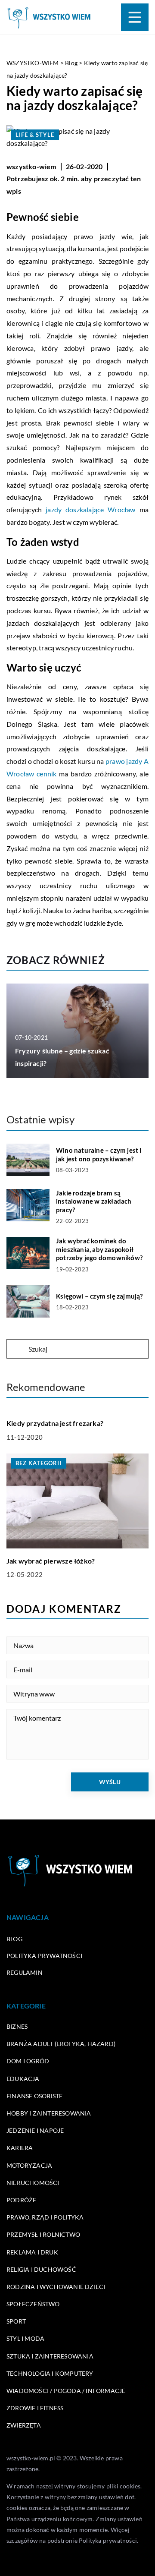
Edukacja (23, 2079)
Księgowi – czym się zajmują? (99, 1296)
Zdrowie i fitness (35, 2408)
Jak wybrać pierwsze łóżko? (51, 1561)
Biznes (17, 2026)
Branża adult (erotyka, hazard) (61, 2044)
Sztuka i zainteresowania (50, 2356)
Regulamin (25, 1972)
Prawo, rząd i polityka (45, 2217)
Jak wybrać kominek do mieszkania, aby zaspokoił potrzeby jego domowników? (99, 1249)
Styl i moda (25, 2338)
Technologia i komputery (50, 2373)
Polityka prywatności (44, 1956)
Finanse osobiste (34, 2096)
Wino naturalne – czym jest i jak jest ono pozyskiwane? (99, 1154)
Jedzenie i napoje (35, 2130)
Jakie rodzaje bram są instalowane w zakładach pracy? (94, 1201)
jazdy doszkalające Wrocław (91, 509)
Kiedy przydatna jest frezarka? (55, 1423)
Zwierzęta (24, 2425)
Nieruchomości (33, 2183)
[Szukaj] (17, 1349)
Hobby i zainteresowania (49, 2113)
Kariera (20, 2148)
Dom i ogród (28, 2061)
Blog (14, 1939)
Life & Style (35, 135)
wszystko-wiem (31, 166)
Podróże (21, 2200)
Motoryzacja (29, 2165)
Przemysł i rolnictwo (43, 2234)
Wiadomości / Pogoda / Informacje (66, 2391)
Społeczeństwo (33, 2304)
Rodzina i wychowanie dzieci (56, 2287)
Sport (16, 2321)
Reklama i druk (32, 2252)
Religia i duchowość (41, 2269)
